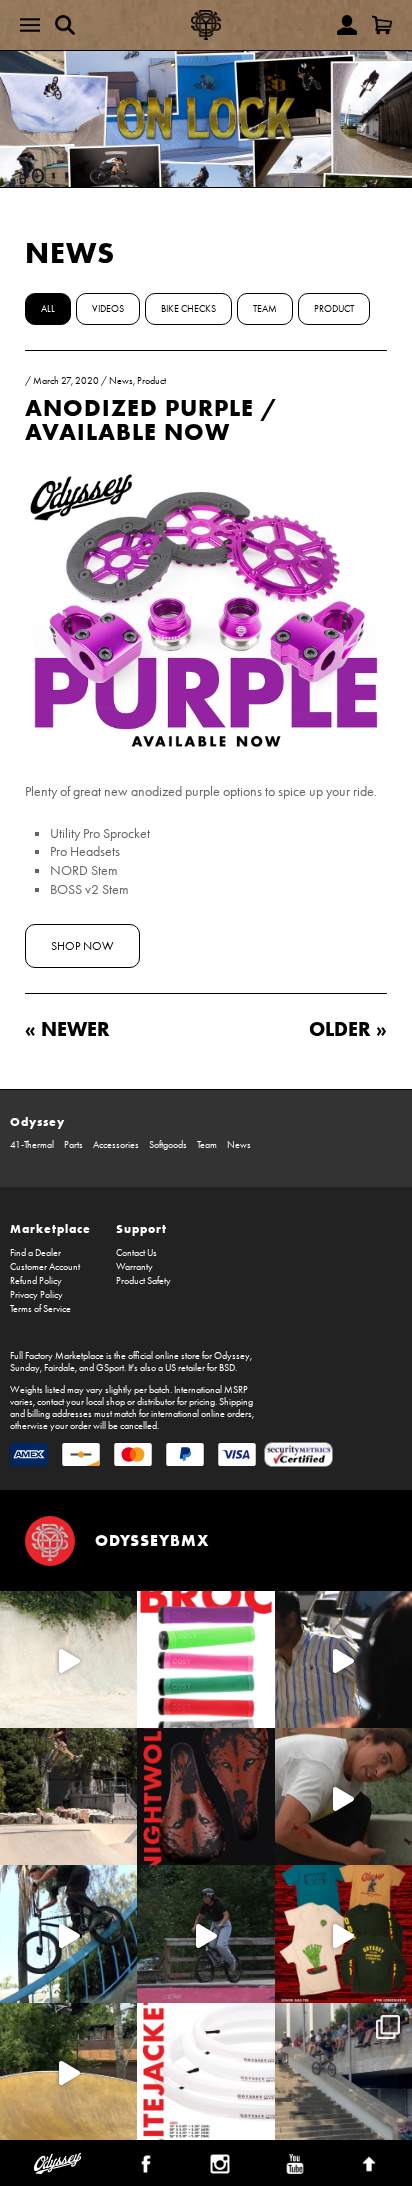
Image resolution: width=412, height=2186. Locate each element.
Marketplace (50, 1228)
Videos (108, 309)
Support (141, 1228)
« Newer (67, 1028)
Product (334, 309)
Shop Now (82, 946)
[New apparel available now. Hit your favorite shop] (343, 1933)
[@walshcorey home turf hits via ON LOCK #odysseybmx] (68, 1659)
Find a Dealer (35, 1253)
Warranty (134, 1267)
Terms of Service (40, 1309)
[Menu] (30, 25)
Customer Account (45, 1267)
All (48, 309)
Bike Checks (188, 309)
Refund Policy (36, 1281)
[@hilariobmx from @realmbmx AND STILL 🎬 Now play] (343, 1659)
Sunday (25, 1368)
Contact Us (136, 1253)
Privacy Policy (36, 1295)
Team (265, 309)
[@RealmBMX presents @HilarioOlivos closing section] (68, 1933)
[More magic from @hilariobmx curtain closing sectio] (343, 1796)
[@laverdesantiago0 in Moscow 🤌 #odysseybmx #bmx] (68, 2071)
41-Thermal (32, 1145)
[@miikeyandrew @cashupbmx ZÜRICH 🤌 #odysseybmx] (343, 2071)
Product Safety (143, 1281)
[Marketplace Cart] (382, 25)
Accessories (116, 1145)
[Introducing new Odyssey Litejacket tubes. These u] (205, 2071)
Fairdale (59, 1368)
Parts (73, 1145)
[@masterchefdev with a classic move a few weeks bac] (68, 1796)
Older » (348, 1028)
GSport (110, 1368)
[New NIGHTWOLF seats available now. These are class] (205, 1796)
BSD (227, 1368)
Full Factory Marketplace (57, 1356)
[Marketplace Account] (347, 25)
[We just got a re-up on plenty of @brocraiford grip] (205, 1659)
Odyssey (37, 1121)
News (70, 252)
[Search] (65, 25)
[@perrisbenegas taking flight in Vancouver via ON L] (205, 1933)
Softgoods (168, 1145)
